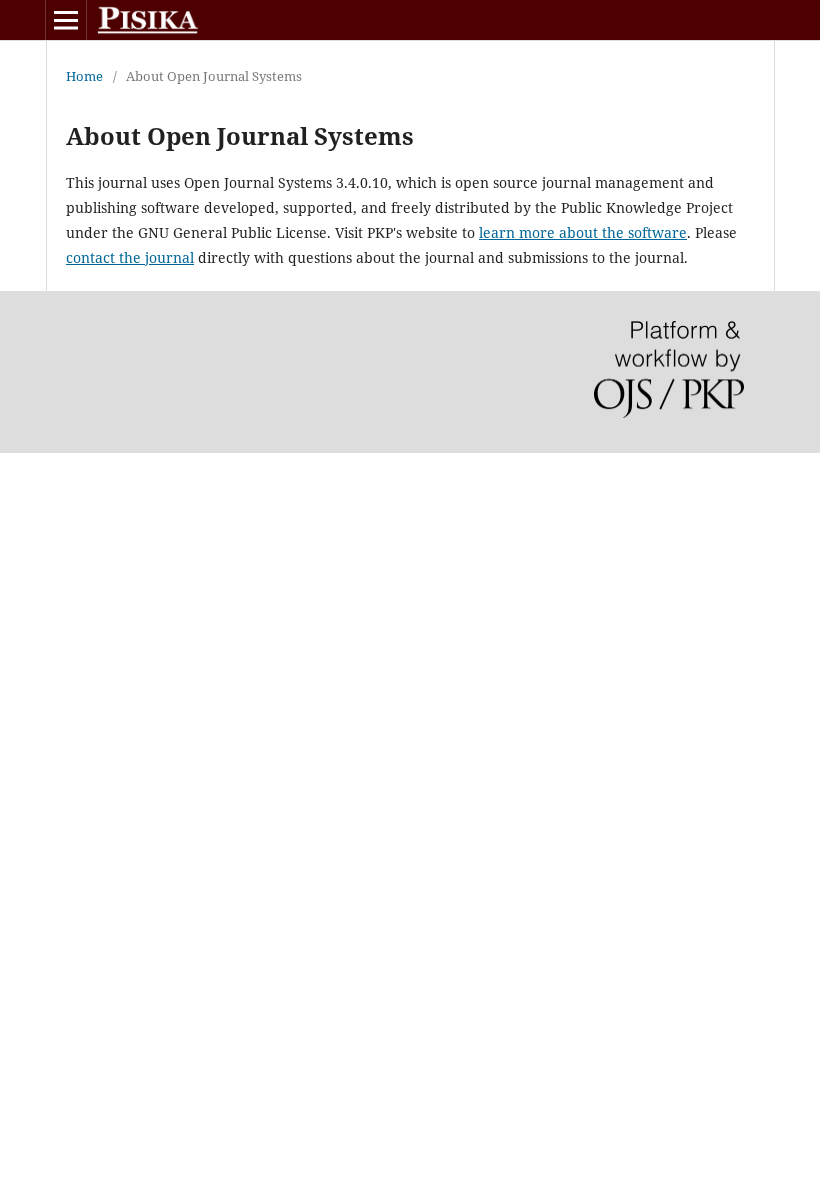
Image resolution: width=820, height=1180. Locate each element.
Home (84, 76)
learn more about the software (583, 232)
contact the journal (130, 257)
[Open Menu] (66, 20)
